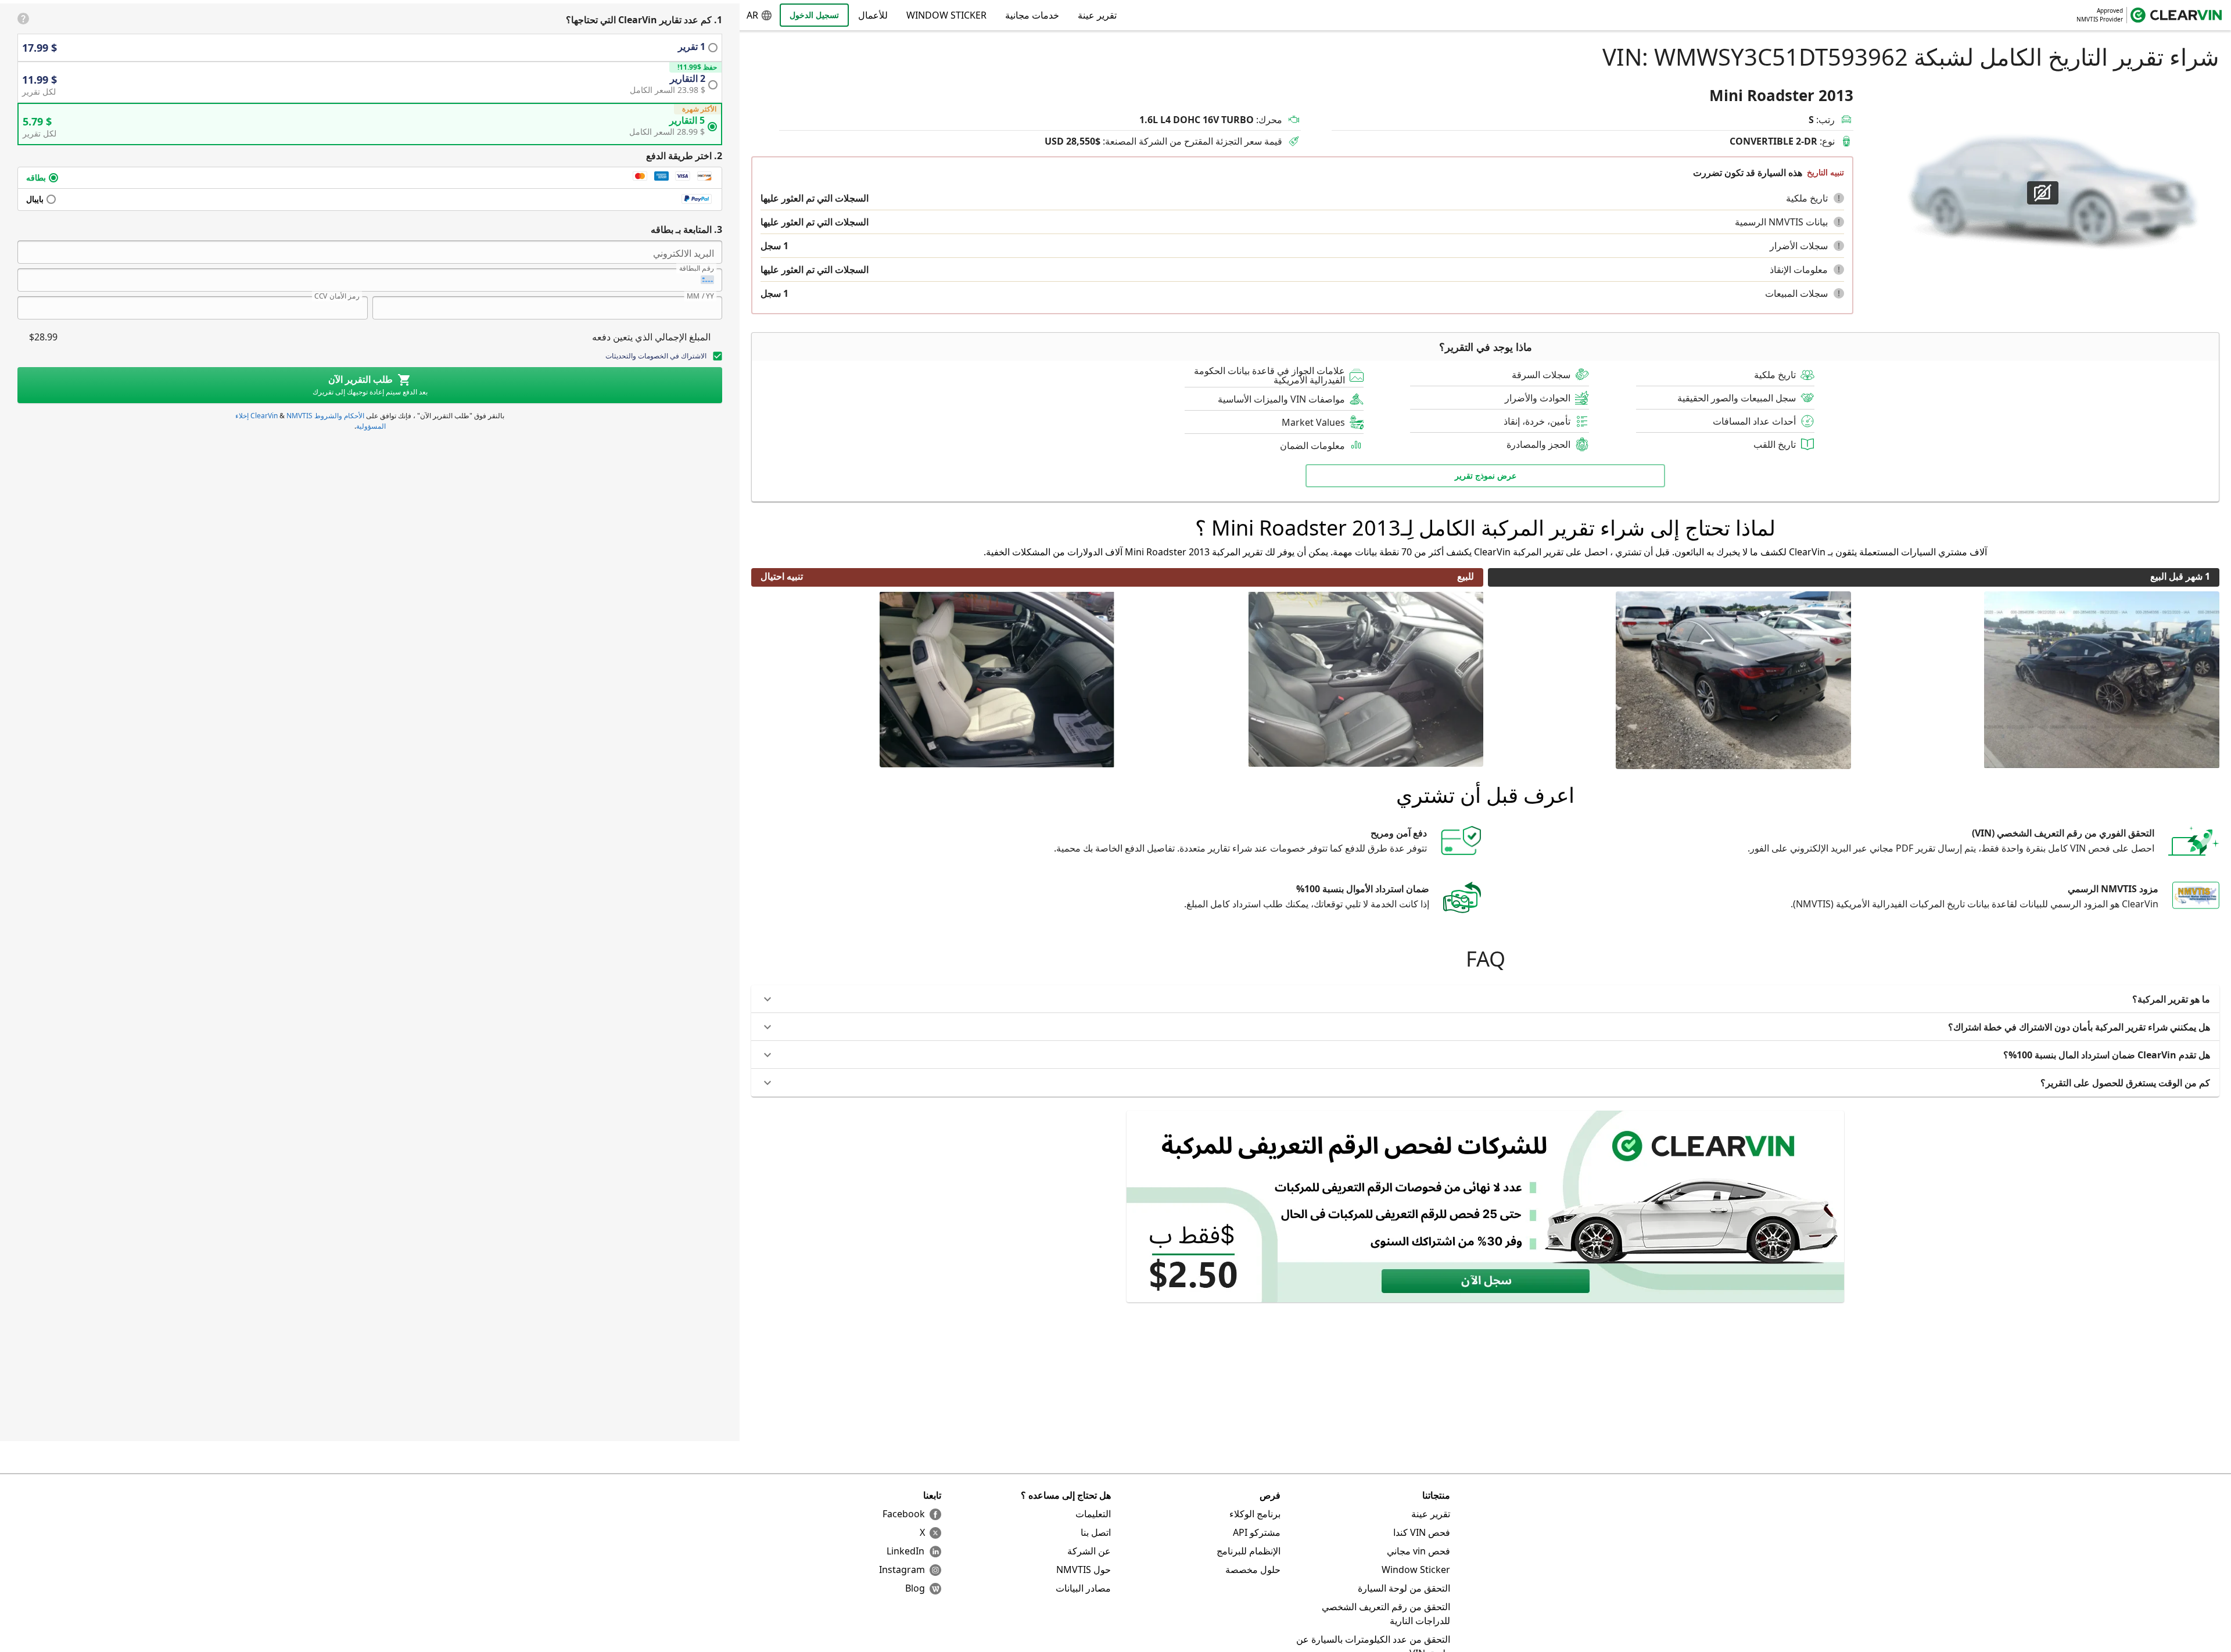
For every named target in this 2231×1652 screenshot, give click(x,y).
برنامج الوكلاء (1255, 1514)
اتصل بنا (1096, 1532)
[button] (1839, 198)
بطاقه (36, 177)
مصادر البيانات (1083, 1588)
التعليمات (1093, 1514)
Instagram (902, 1570)
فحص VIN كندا (1422, 1532)
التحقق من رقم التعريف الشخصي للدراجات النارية (1386, 1614)
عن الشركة (1089, 1551)
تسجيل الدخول (814, 15)
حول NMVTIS (1084, 1570)
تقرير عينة (1431, 1514)
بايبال (35, 199)
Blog (915, 1588)
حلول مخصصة (1253, 1570)
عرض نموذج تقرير (1486, 475)
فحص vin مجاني (1418, 1551)
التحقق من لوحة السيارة (1404, 1588)
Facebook (904, 1514)
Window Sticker (946, 15)
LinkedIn (905, 1551)
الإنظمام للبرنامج (1249, 1551)
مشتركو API (1257, 1532)
